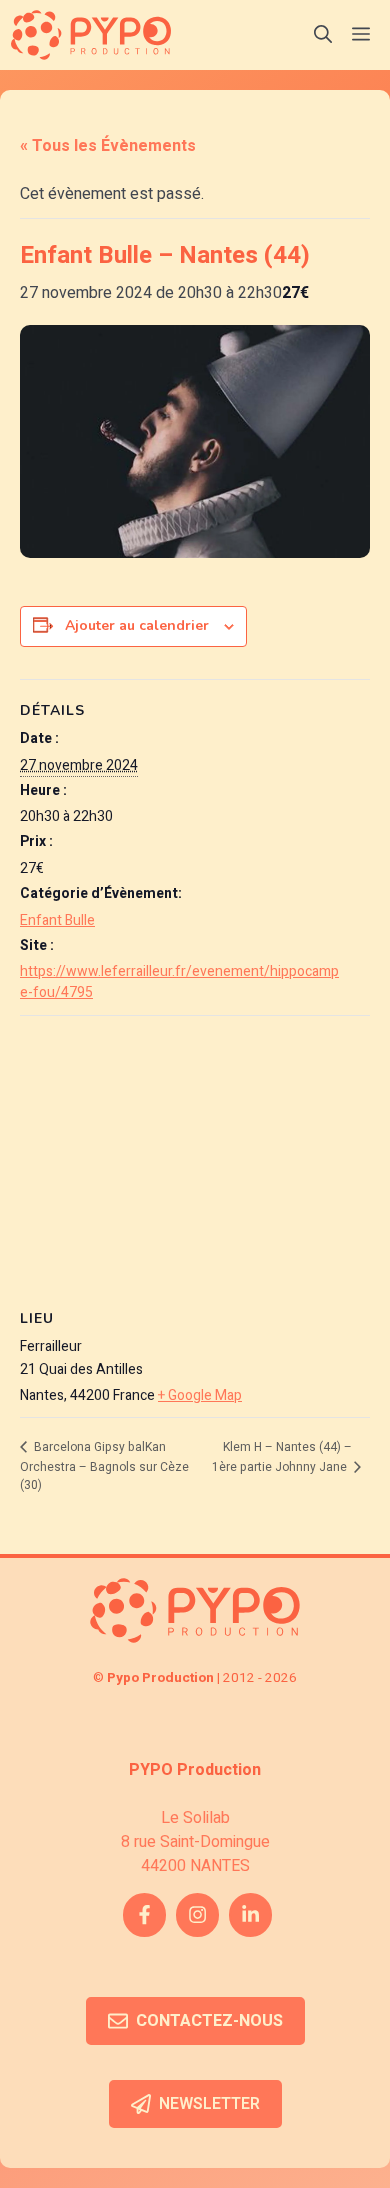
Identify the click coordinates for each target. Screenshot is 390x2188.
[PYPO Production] (91, 35)
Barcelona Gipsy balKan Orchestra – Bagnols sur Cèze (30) (104, 1466)
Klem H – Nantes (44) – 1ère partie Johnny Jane (282, 1457)
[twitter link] (250, 1914)
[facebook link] (144, 1914)
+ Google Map (200, 1395)
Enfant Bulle (57, 920)
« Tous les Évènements (108, 146)
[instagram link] (197, 1914)
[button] (323, 35)
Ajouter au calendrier (137, 625)
